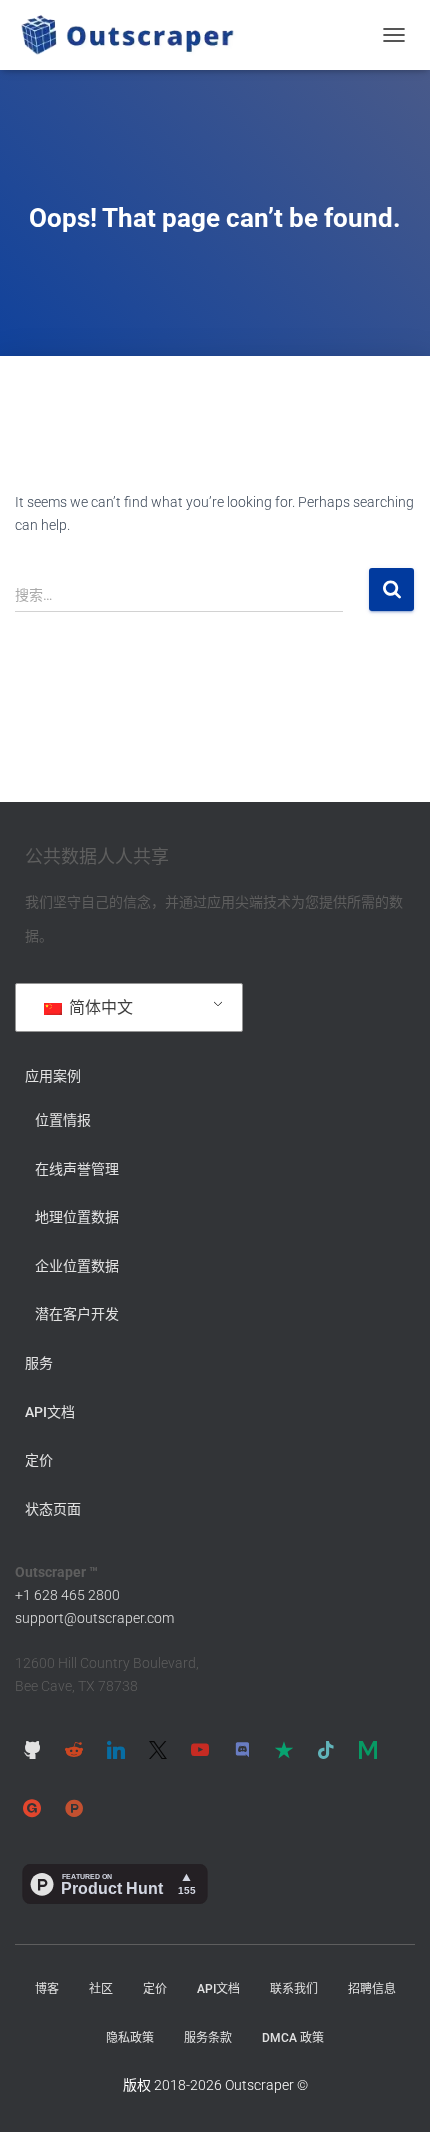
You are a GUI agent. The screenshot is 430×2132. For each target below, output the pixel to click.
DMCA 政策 (293, 2038)
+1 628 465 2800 (67, 1595)
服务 (39, 1363)
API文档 (50, 1412)
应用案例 (53, 1076)
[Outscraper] (135, 35)
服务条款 (208, 2038)
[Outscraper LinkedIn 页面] (116, 1750)
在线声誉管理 (77, 1169)
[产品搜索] (74, 1807)
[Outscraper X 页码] (158, 1750)
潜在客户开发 (77, 1314)
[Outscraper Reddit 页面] (74, 1750)
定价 (39, 1460)
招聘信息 (372, 1989)
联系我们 (294, 1989)
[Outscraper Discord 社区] (242, 1750)
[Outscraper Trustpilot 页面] (284, 1750)
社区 (101, 1989)
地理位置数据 (77, 1217)
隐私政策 (130, 2038)
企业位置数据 (77, 1266)
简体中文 (99, 1007)
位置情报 (63, 1120)
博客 (47, 1989)
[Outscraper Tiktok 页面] (326, 1750)
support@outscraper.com (94, 1618)
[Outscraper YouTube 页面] (200, 1750)
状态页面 (53, 1509)
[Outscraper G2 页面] (32, 1807)
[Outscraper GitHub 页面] (32, 1750)
